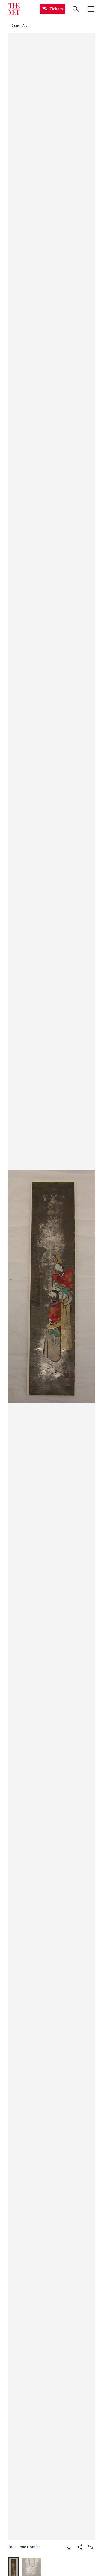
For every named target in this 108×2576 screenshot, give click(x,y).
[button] (52, 1287)
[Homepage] (14, 9)
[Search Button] (76, 9)
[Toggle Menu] (91, 9)
